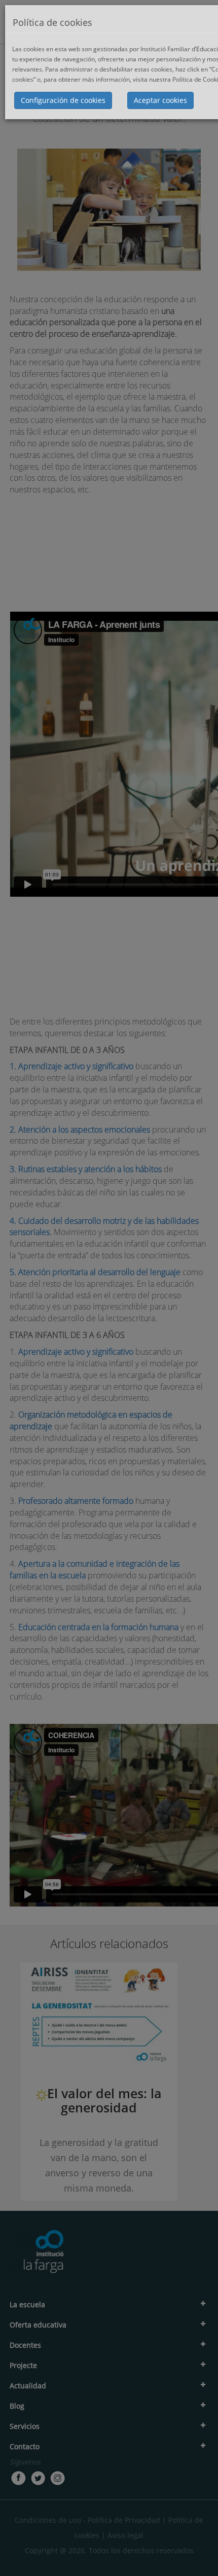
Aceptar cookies (160, 100)
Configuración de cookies (63, 100)
